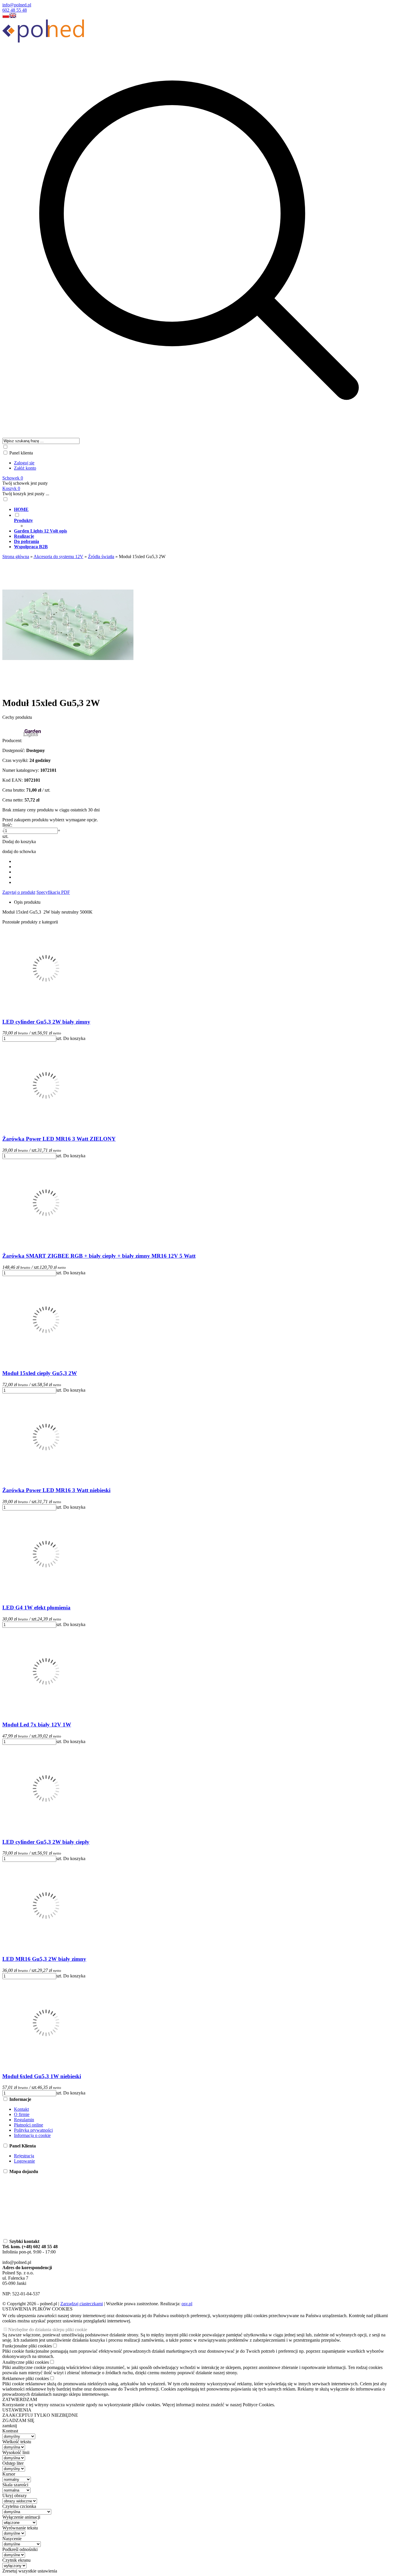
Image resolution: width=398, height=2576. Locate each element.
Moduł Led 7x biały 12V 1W (37, 1725)
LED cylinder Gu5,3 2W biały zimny (46, 1022)
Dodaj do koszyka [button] (19, 842)
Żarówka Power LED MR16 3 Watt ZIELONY (59, 1139)
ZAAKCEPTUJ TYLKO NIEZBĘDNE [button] (40, 2415)
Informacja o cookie (32, 2135)
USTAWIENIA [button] (17, 2410)
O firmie (22, 2114)
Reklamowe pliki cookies (26, 2378)
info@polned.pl (17, 5)
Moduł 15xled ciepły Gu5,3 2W (40, 1373)
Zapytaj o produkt (19, 892)
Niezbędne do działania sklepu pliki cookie (48, 2330)
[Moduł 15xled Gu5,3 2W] (68, 689)
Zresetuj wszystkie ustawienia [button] (30, 2571)
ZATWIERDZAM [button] (20, 2399)
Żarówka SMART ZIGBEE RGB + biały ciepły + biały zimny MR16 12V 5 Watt (99, 1256)
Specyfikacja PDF (53, 892)
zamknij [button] (10, 2426)
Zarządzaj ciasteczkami (82, 2304)
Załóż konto (25, 468)
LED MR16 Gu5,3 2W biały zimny (44, 1959)
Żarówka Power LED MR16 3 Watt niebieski (56, 1490)
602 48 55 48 (15, 10)
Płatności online (29, 2125)
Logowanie (24, 2161)
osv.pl (187, 2304)
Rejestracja (24, 2156)
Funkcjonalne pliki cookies (27, 2346)
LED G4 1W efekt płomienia (36, 1608)
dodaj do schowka (19, 851)
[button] (6, 17)
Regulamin (24, 2120)
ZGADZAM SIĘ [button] (18, 2420)
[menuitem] (205, 509)
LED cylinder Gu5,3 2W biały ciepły (46, 1842)
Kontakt (21, 2109)
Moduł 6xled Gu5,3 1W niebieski (42, 2076)
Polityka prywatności (33, 2130)
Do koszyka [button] (74, 1038)
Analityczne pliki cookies (26, 2362)
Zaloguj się (24, 463)
